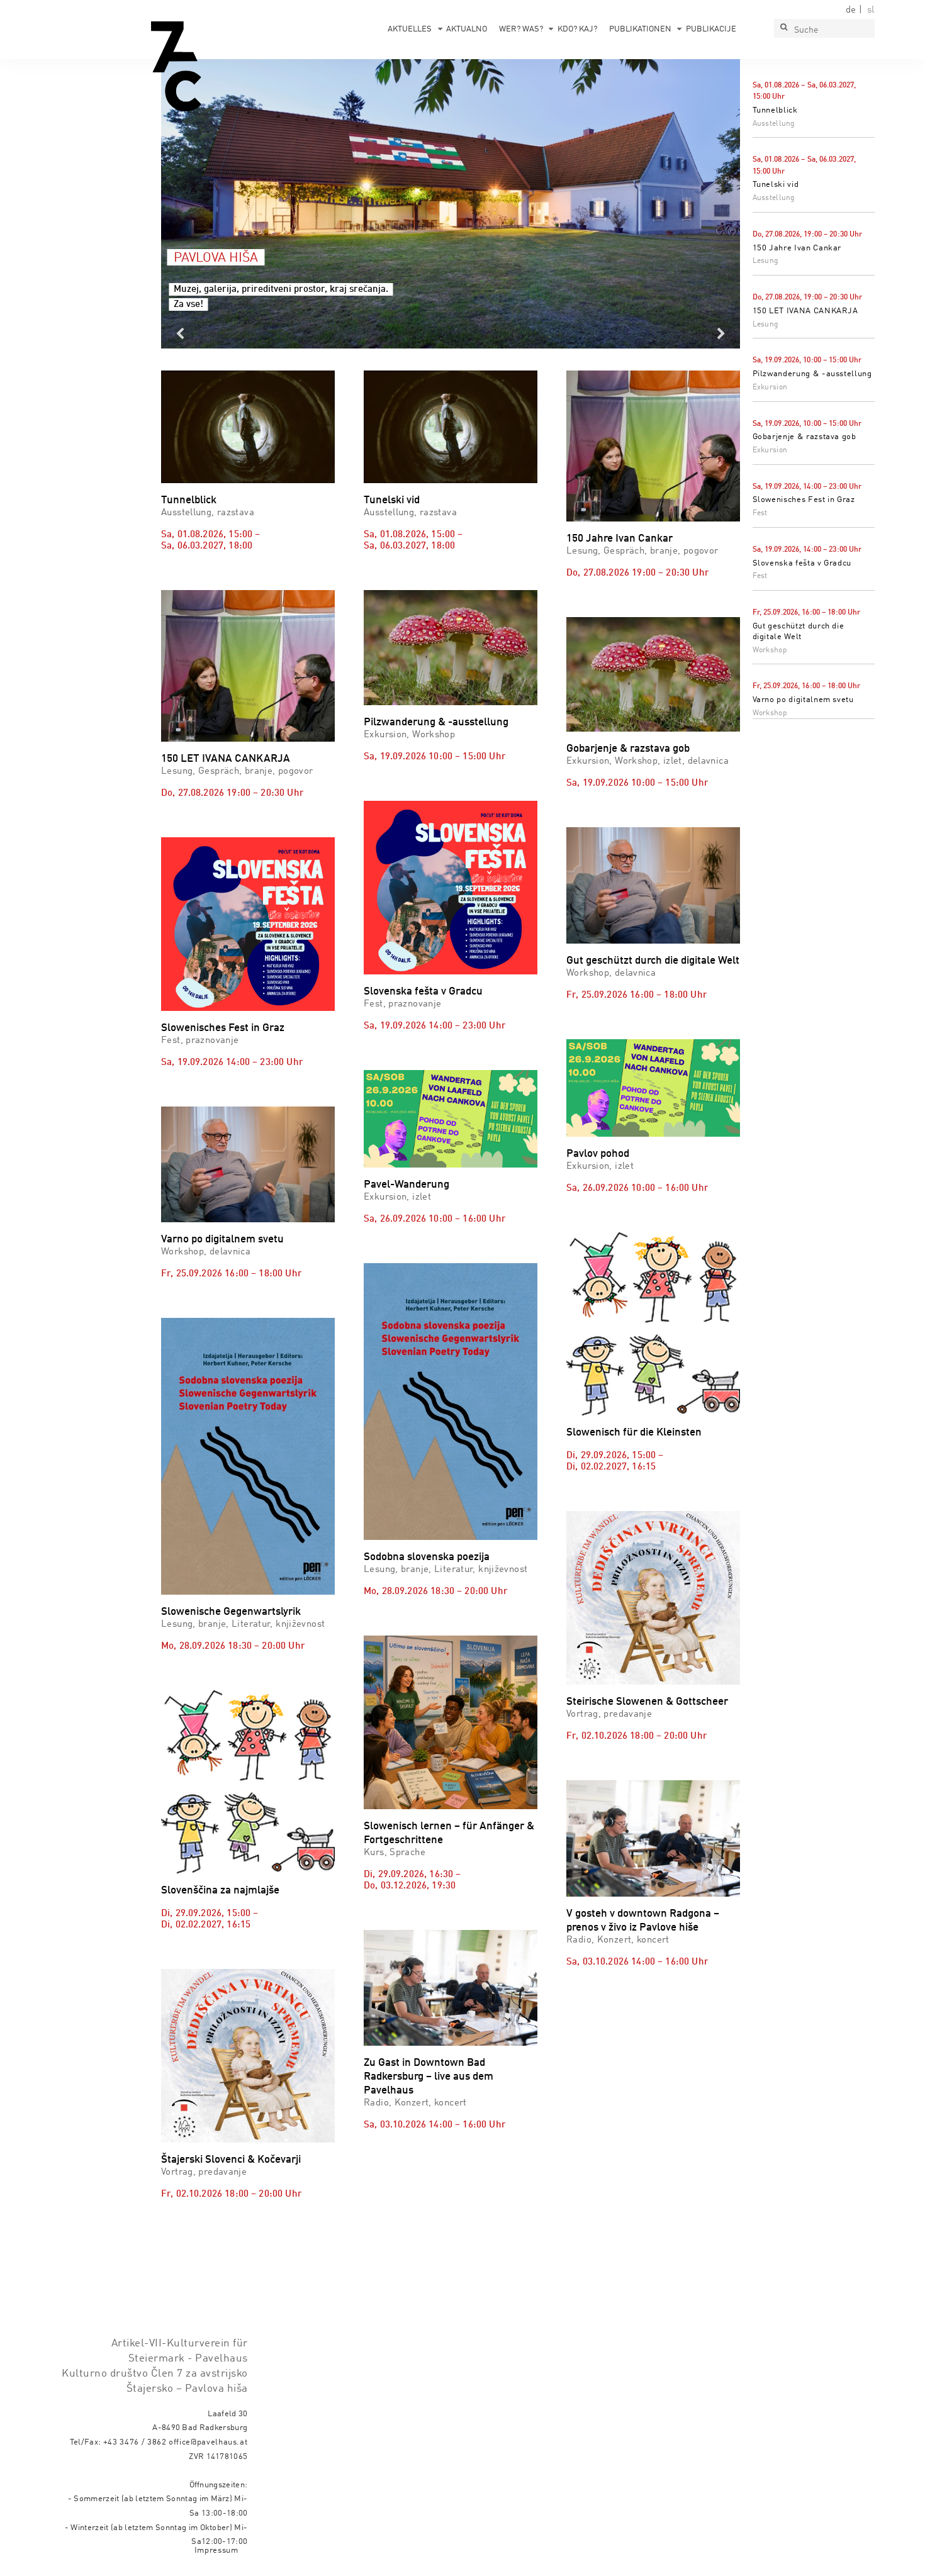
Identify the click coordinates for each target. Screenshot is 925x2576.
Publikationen (640, 29)
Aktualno (467, 29)
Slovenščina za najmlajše (220, 1891)
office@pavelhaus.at (208, 2442)
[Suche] (783, 28)
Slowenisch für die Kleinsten (634, 1433)
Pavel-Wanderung (406, 1185)
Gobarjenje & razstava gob (804, 437)
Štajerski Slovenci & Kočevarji (231, 2160)
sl (871, 10)
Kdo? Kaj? (577, 29)
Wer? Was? (521, 29)
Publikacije (711, 29)
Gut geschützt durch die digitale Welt (653, 961)
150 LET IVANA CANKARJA (805, 311)
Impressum (216, 2551)
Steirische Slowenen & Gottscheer (647, 1702)
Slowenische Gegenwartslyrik (231, 1612)
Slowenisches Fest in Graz (804, 500)
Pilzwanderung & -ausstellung (812, 374)
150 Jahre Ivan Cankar (797, 248)
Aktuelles (410, 29)
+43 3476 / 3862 (135, 2442)
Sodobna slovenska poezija (427, 1557)
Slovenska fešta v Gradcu (802, 563)
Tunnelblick (775, 110)
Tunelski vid (776, 185)
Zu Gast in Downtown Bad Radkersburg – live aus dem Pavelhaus (429, 2077)
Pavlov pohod (598, 1154)
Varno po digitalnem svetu (803, 700)
